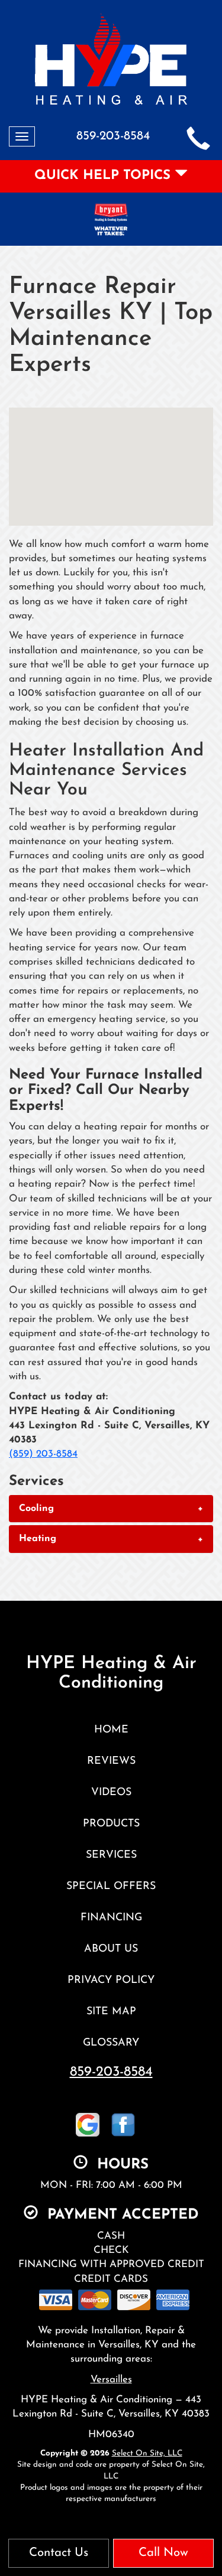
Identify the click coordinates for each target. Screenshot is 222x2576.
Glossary (111, 2043)
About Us (111, 1949)
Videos (111, 1792)
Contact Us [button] (59, 2553)
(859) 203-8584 (43, 1454)
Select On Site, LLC (147, 2453)
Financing (111, 1918)
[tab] (111, 1509)
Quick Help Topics (104, 176)
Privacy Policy (111, 1980)
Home (111, 1730)
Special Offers (111, 1886)
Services (111, 1855)
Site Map (111, 2012)
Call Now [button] (163, 2553)
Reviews (111, 1761)
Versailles (111, 2380)
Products (111, 1824)
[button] (111, 1509)
